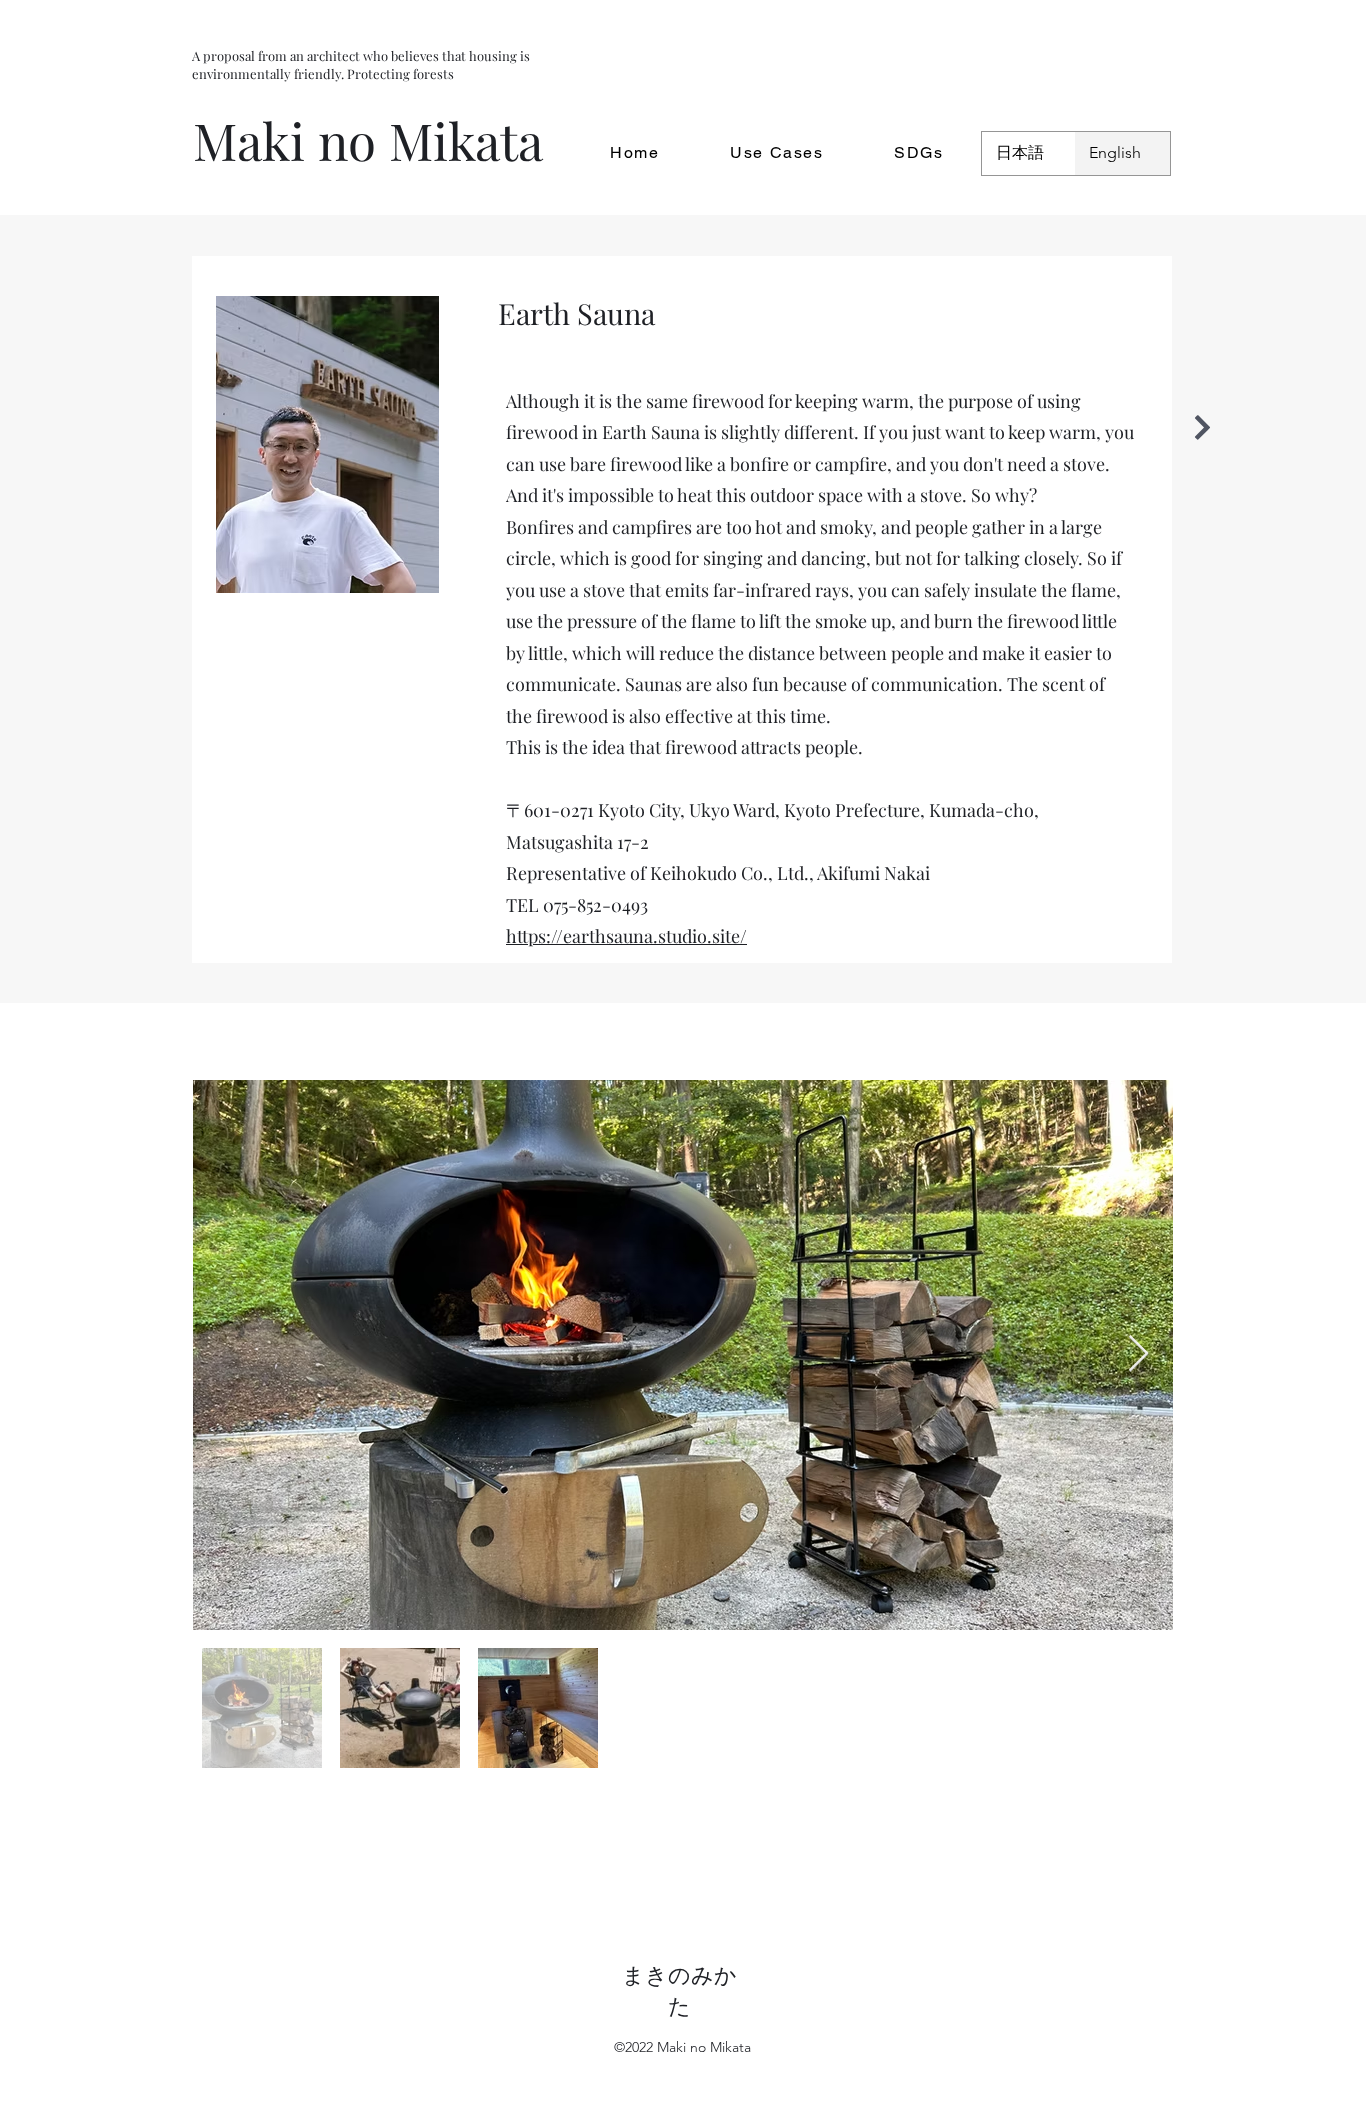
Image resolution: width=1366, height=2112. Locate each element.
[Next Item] (1138, 1354)
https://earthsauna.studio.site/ (626, 936)
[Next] (1202, 427)
